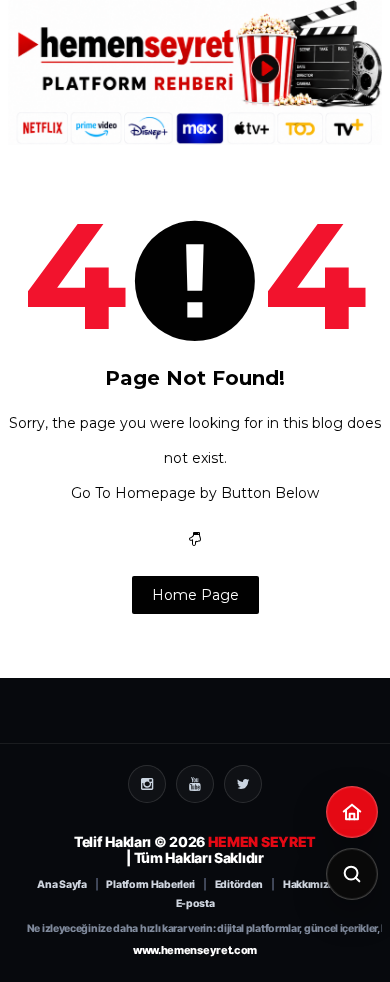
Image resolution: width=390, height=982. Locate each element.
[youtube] (195, 784)
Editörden (239, 885)
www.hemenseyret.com (195, 950)
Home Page (195, 595)
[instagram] (147, 784)
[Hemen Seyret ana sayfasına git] (352, 812)
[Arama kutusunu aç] (352, 874)
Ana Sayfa (61, 885)
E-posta (195, 904)
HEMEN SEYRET (262, 841)
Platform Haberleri (150, 885)
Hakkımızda (312, 885)
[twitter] (243, 784)
